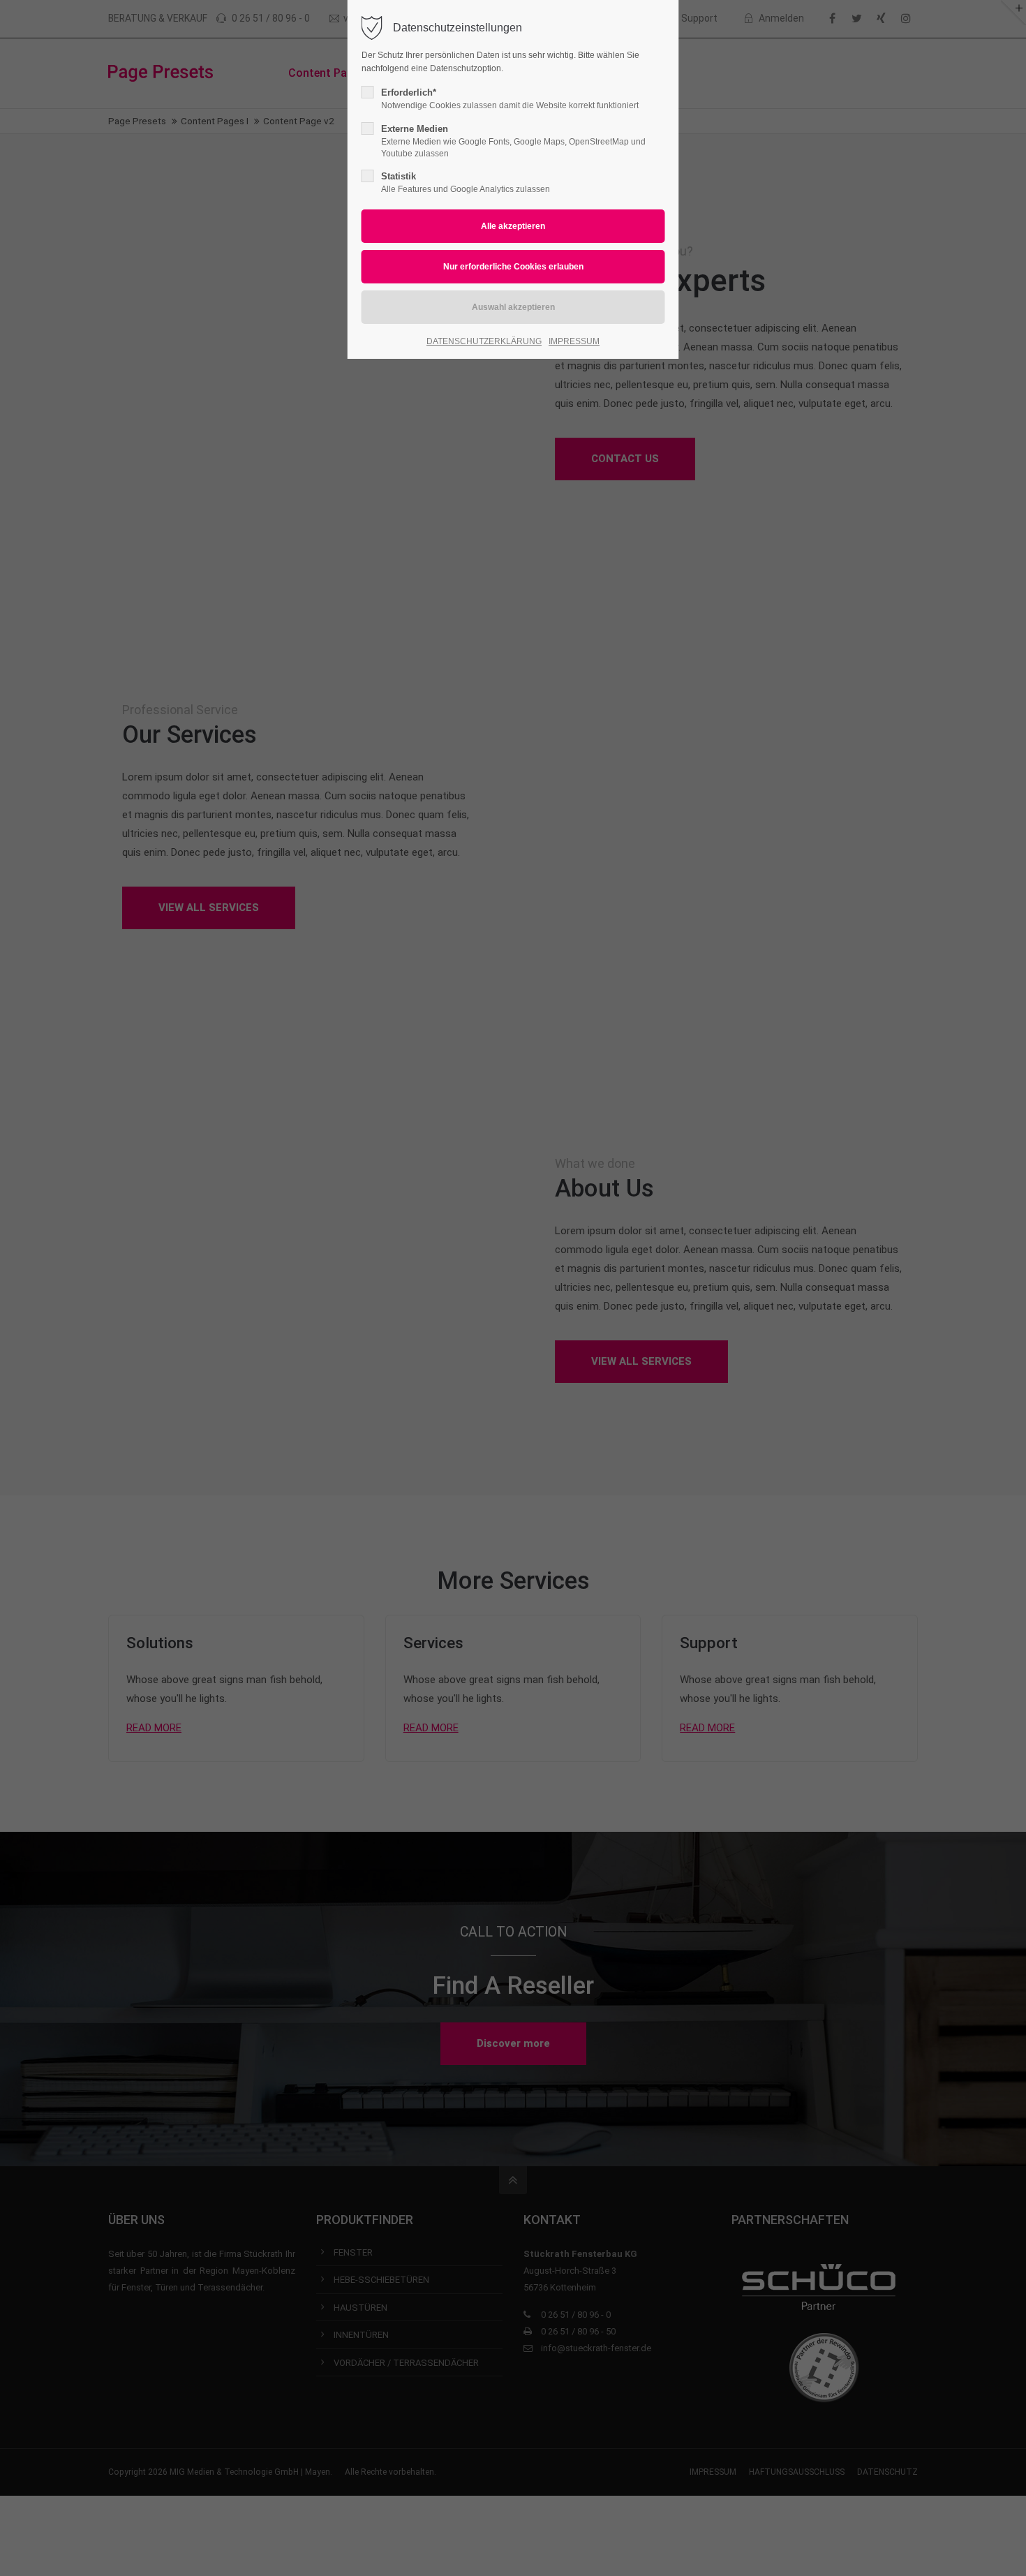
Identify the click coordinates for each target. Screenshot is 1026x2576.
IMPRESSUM (574, 341)
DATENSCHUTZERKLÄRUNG (484, 341)
